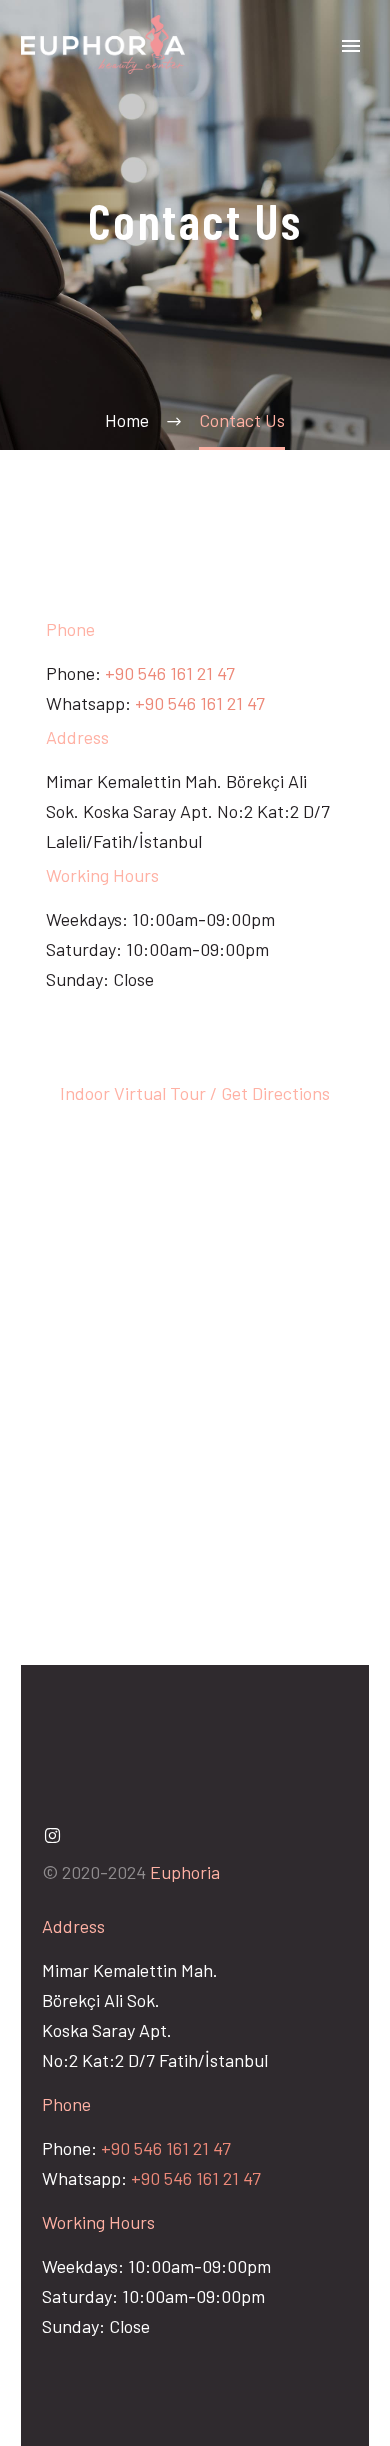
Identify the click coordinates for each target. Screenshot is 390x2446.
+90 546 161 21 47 (170, 673)
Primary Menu (351, 46)
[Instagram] (52, 1835)
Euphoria (185, 1872)
